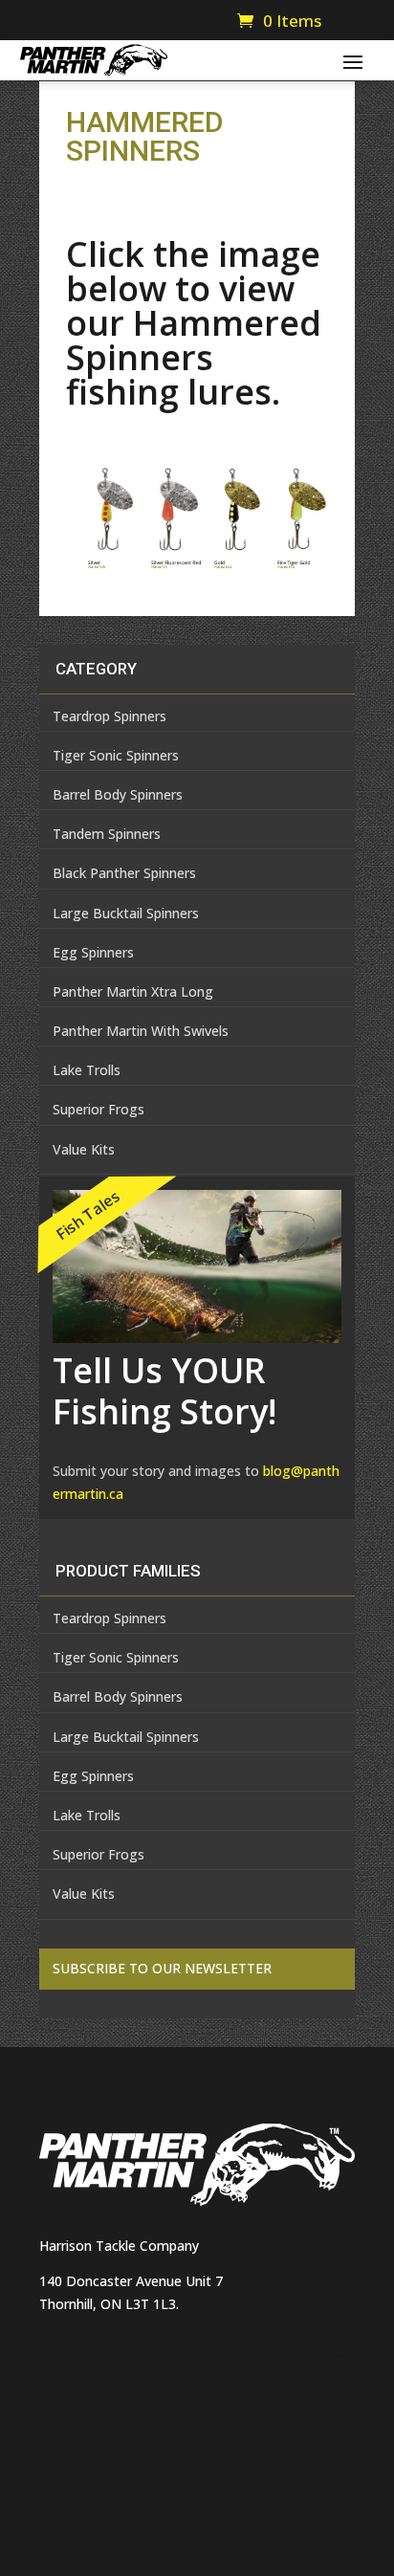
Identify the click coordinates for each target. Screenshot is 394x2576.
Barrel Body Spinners (118, 794)
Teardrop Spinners (109, 716)
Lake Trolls (87, 1070)
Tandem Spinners (107, 834)
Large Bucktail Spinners (126, 913)
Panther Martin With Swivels (141, 1031)
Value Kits (84, 1149)
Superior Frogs (98, 1109)
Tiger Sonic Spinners (116, 755)
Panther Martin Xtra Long (133, 991)
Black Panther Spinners (124, 873)
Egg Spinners (93, 952)
